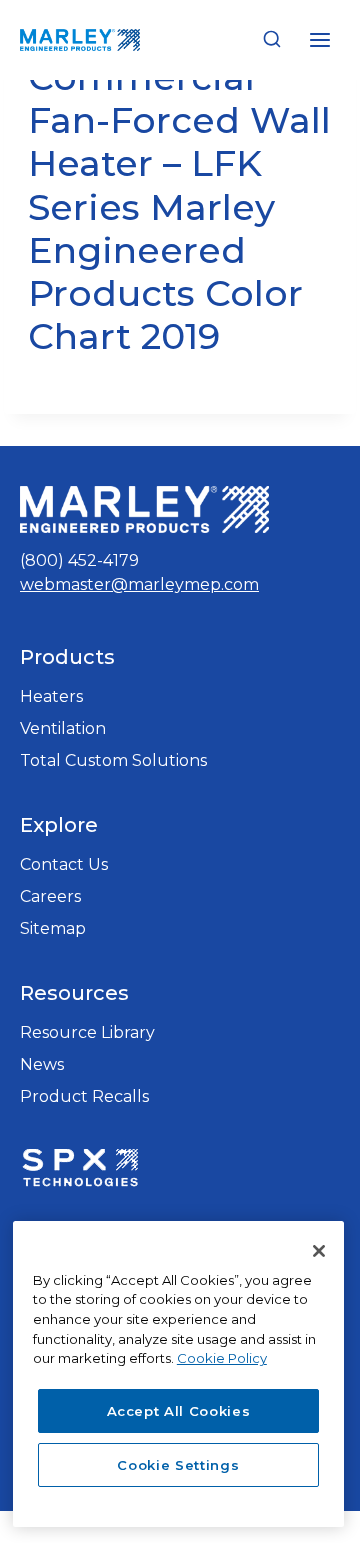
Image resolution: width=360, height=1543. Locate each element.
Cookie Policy (222, 1358)
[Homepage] (144, 509)
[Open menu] (319, 39)
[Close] (319, 1251)
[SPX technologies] (80, 1170)
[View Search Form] (272, 40)
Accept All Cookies (179, 1411)
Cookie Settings (178, 1465)
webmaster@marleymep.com (139, 584)
